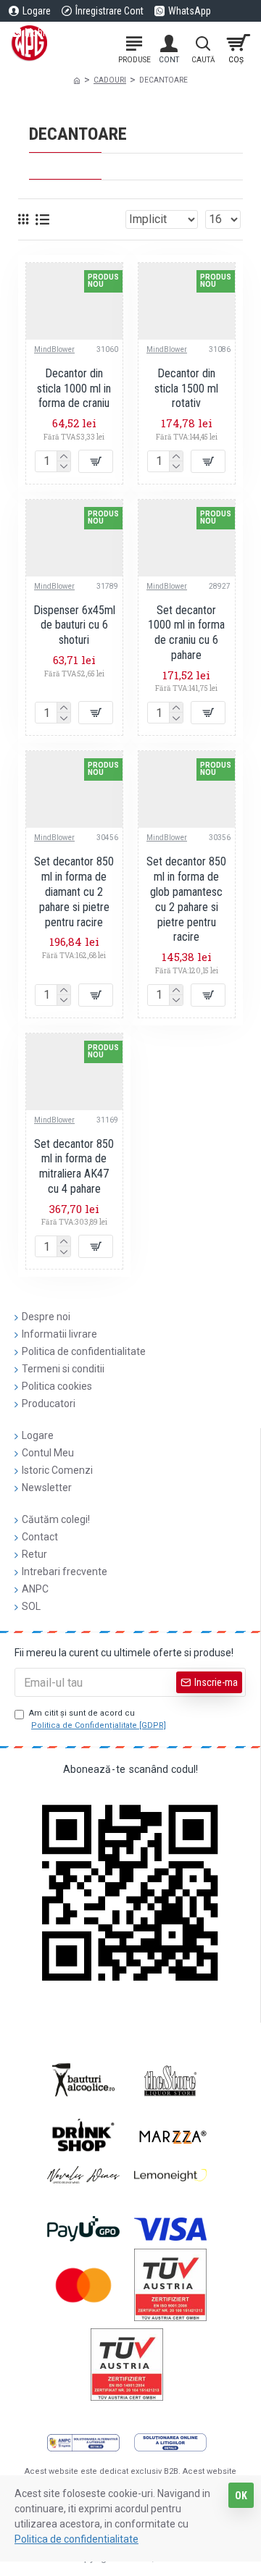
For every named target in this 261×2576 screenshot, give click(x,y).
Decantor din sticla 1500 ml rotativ (186, 389)
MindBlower (54, 349)
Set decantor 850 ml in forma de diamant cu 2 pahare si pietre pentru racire (74, 891)
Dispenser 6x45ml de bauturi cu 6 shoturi (74, 625)
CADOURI (110, 80)
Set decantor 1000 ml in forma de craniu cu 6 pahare (186, 633)
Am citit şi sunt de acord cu (98, 1719)
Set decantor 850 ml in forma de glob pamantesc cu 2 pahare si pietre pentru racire (186, 899)
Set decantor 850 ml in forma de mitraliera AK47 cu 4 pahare (74, 1166)
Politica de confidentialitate (76, 2539)
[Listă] (42, 219)
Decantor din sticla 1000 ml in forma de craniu (74, 389)
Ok (241, 2496)
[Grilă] (23, 219)
